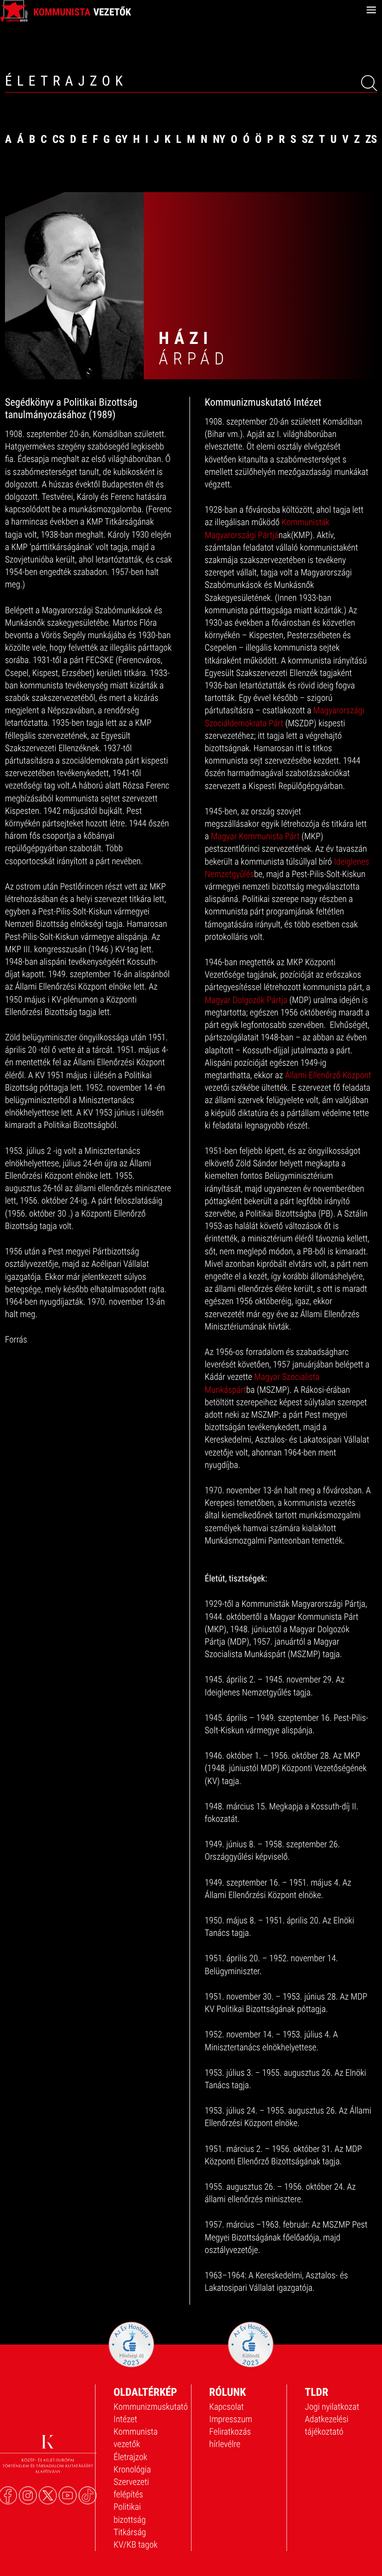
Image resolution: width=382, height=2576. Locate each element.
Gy (122, 140)
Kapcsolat (227, 2407)
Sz (308, 140)
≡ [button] (371, 10)
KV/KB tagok (136, 2545)
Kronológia (132, 2470)
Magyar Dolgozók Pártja (246, 1000)
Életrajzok (130, 2457)
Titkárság (130, 2532)
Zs (371, 140)
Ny (219, 140)
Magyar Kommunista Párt (255, 837)
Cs (58, 140)
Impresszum (231, 2419)
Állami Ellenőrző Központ (328, 1075)
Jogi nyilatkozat (332, 2407)
